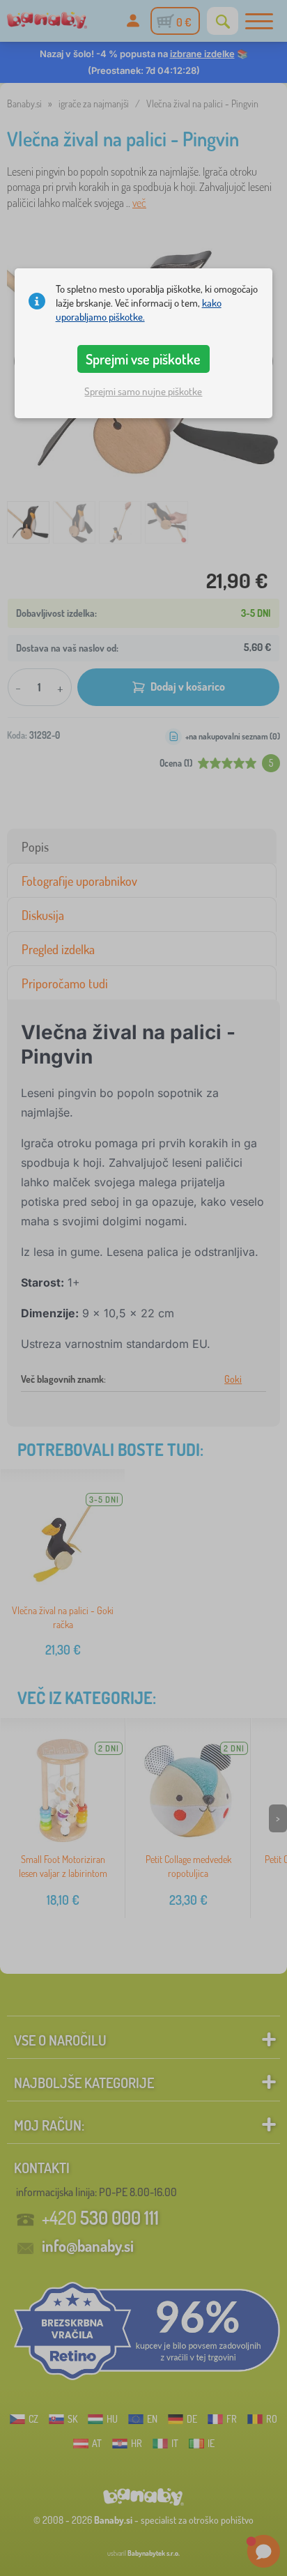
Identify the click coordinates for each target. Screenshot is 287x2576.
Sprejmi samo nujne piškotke (143, 391)
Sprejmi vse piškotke (143, 359)
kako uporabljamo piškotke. (139, 310)
